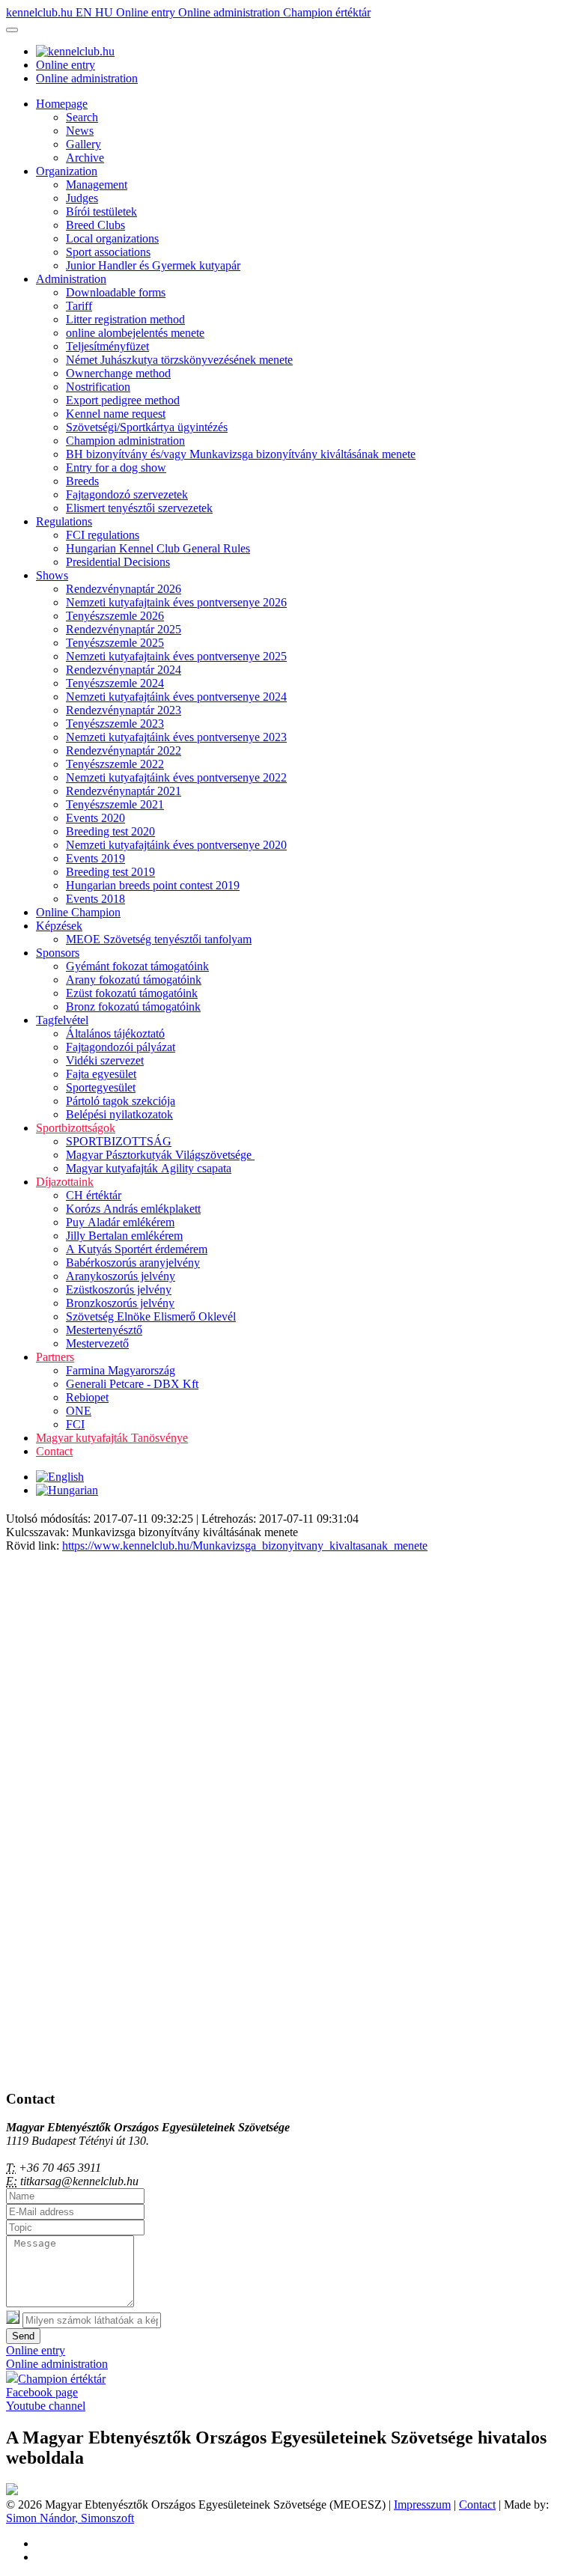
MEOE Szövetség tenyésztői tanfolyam (159, 939)
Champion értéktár (327, 12)
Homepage (62, 104)
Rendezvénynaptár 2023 (124, 710)
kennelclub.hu (41, 12)
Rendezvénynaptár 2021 (124, 791)
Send (23, 2336)
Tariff (79, 306)
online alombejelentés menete (135, 333)
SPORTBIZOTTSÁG (119, 1141)
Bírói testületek (101, 211)
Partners (55, 1357)
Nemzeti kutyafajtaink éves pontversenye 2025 (176, 656)
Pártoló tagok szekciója (121, 1101)
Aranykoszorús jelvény (121, 1276)
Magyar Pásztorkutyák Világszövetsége (160, 1155)
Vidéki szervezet (105, 1060)
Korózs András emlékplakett (133, 1209)
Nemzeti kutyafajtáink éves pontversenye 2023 (176, 737)
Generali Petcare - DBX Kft (132, 1384)
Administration (71, 279)
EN (85, 12)
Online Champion (78, 912)
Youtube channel (46, 2406)
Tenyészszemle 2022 (115, 764)
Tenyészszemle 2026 (115, 616)
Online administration (231, 12)
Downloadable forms (116, 292)
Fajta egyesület (101, 1074)
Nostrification (98, 387)
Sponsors (58, 953)
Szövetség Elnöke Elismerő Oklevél (151, 1316)
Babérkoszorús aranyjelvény (133, 1263)
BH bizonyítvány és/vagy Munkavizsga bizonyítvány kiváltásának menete (241, 454)
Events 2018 (95, 899)
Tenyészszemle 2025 (115, 643)
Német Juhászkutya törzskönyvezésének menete (179, 360)
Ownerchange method (118, 373)
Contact (54, 1451)
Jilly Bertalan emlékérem (124, 1236)
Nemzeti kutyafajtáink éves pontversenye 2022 (176, 777)
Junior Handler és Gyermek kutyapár (153, 265)
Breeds (82, 481)
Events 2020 (95, 818)
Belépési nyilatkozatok (119, 1114)
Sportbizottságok (76, 1128)
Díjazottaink (65, 1182)
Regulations (64, 521)
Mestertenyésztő (104, 1330)
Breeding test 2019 (110, 872)
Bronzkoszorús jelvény (120, 1303)
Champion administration (125, 441)
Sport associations (108, 252)
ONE (79, 1411)
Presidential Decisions (118, 562)
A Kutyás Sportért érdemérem (137, 1249)
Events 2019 (95, 858)
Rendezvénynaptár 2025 (124, 629)
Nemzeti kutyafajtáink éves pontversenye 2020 (176, 845)
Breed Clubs (95, 225)
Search (82, 117)
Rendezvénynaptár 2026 (124, 589)
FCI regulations (103, 535)
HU (106, 12)
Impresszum (422, 2505)
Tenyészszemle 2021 (115, 804)
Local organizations (112, 238)
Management (97, 185)
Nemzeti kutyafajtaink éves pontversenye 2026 (176, 602)
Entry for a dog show (116, 468)
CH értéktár (94, 1195)
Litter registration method (125, 319)
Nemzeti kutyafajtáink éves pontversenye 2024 (176, 697)
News (80, 131)
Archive (85, 158)
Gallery (83, 144)
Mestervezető (97, 1343)
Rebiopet (87, 1397)
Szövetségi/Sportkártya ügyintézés (147, 427)
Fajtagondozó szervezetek (127, 494)
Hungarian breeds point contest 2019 (153, 885)
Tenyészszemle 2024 (115, 683)
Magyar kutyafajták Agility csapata (149, 1168)
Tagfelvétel (62, 1020)
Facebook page (42, 2392)
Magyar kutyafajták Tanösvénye (112, 1438)
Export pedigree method (123, 400)
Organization (67, 171)
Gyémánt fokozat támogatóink (137, 966)
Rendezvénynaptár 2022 (124, 750)
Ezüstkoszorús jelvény (119, 1289)
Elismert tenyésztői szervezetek (139, 508)
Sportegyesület (101, 1087)
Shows (52, 575)
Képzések (59, 926)
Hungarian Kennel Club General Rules (158, 548)
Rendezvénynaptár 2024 (124, 670)
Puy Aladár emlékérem (120, 1222)
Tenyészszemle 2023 (115, 724)
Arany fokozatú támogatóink (134, 980)
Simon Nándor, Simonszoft (70, 2518)
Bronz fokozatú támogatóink (133, 1007)
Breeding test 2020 (110, 831)
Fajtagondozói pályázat (121, 1047)
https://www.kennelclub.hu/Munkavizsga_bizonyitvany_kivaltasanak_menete (245, 1546)
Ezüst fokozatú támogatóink (132, 993)
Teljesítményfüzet (107, 346)
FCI (75, 1424)
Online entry (147, 12)
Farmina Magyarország (121, 1370)
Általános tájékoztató (115, 1033)
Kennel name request (116, 414)
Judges (82, 198)
